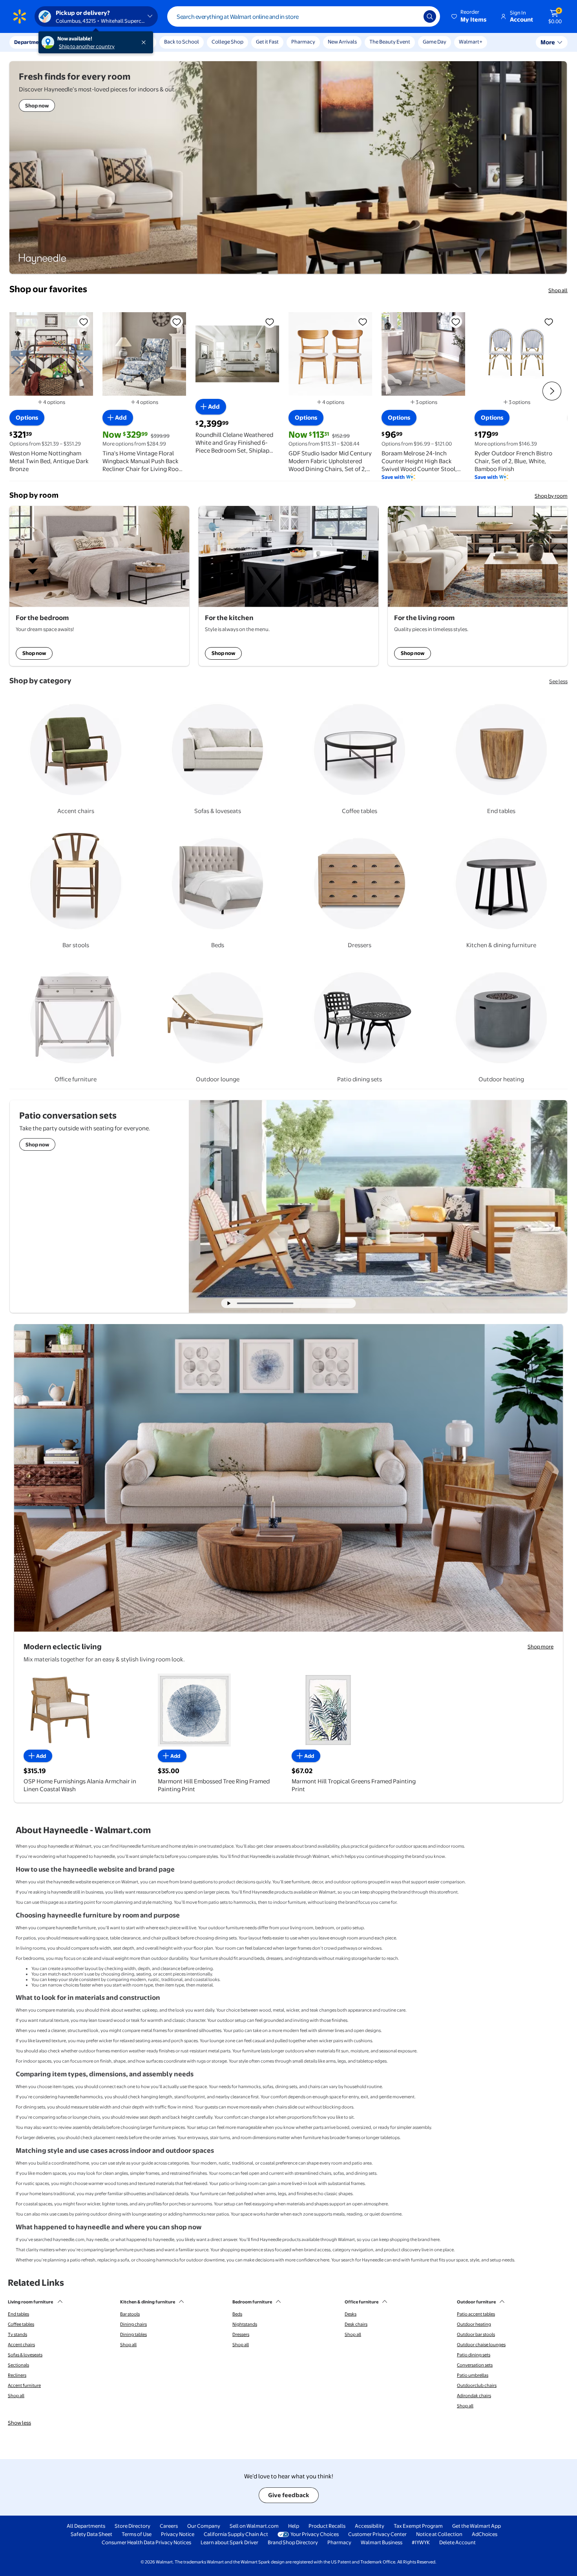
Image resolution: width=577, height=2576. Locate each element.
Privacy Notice (178, 2534)
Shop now (34, 653)
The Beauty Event (390, 42)
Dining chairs (133, 2324)
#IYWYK (421, 2542)
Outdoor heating (474, 2324)
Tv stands (17, 2334)
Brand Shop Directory (293, 2542)
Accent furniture (24, 2385)
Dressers (241, 2334)
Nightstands (245, 2324)
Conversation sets (475, 2365)
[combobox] (304, 16)
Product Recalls (327, 2526)
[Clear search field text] (412, 16)
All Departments (86, 2526)
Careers (169, 2526)
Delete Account (457, 2542)
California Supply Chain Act (236, 2534)
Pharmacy (303, 42)
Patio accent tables (476, 2314)
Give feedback (289, 2495)
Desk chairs (356, 2324)
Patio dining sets (474, 2355)
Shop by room (551, 496)
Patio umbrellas (473, 2375)
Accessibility (370, 2526)
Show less (19, 2423)
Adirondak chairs (474, 2396)
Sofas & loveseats (25, 2355)
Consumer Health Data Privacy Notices (146, 2542)
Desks (351, 2314)
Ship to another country (87, 46)
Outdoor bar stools (476, 2334)
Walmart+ (471, 42)
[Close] (145, 42)
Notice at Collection (439, 2534)
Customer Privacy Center (377, 2534)
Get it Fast (267, 42)
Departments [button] (30, 42)
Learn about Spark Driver (229, 2542)
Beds (237, 2314)
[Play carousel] (229, 1303)
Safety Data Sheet (91, 2534)
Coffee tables (21, 2324)
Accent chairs (21, 2345)
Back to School (182, 42)
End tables (18, 2314)
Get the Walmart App (477, 2526)
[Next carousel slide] (325, 1303)
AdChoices (485, 2534)
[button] (469, 16)
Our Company (204, 2526)
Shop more (540, 1646)
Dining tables (133, 2334)
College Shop (227, 42)
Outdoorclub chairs (477, 2385)
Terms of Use (137, 2534)
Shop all (558, 290)
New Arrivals (342, 42)
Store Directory (132, 2526)
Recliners (17, 2375)
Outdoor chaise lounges (481, 2345)
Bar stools (130, 2314)
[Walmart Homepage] (20, 16)
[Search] (430, 16)
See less (558, 681)
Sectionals (18, 2365)
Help (294, 2526)
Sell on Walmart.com (254, 2526)
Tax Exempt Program (418, 2526)
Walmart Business (382, 2542)
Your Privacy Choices (315, 2534)
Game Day (435, 42)
